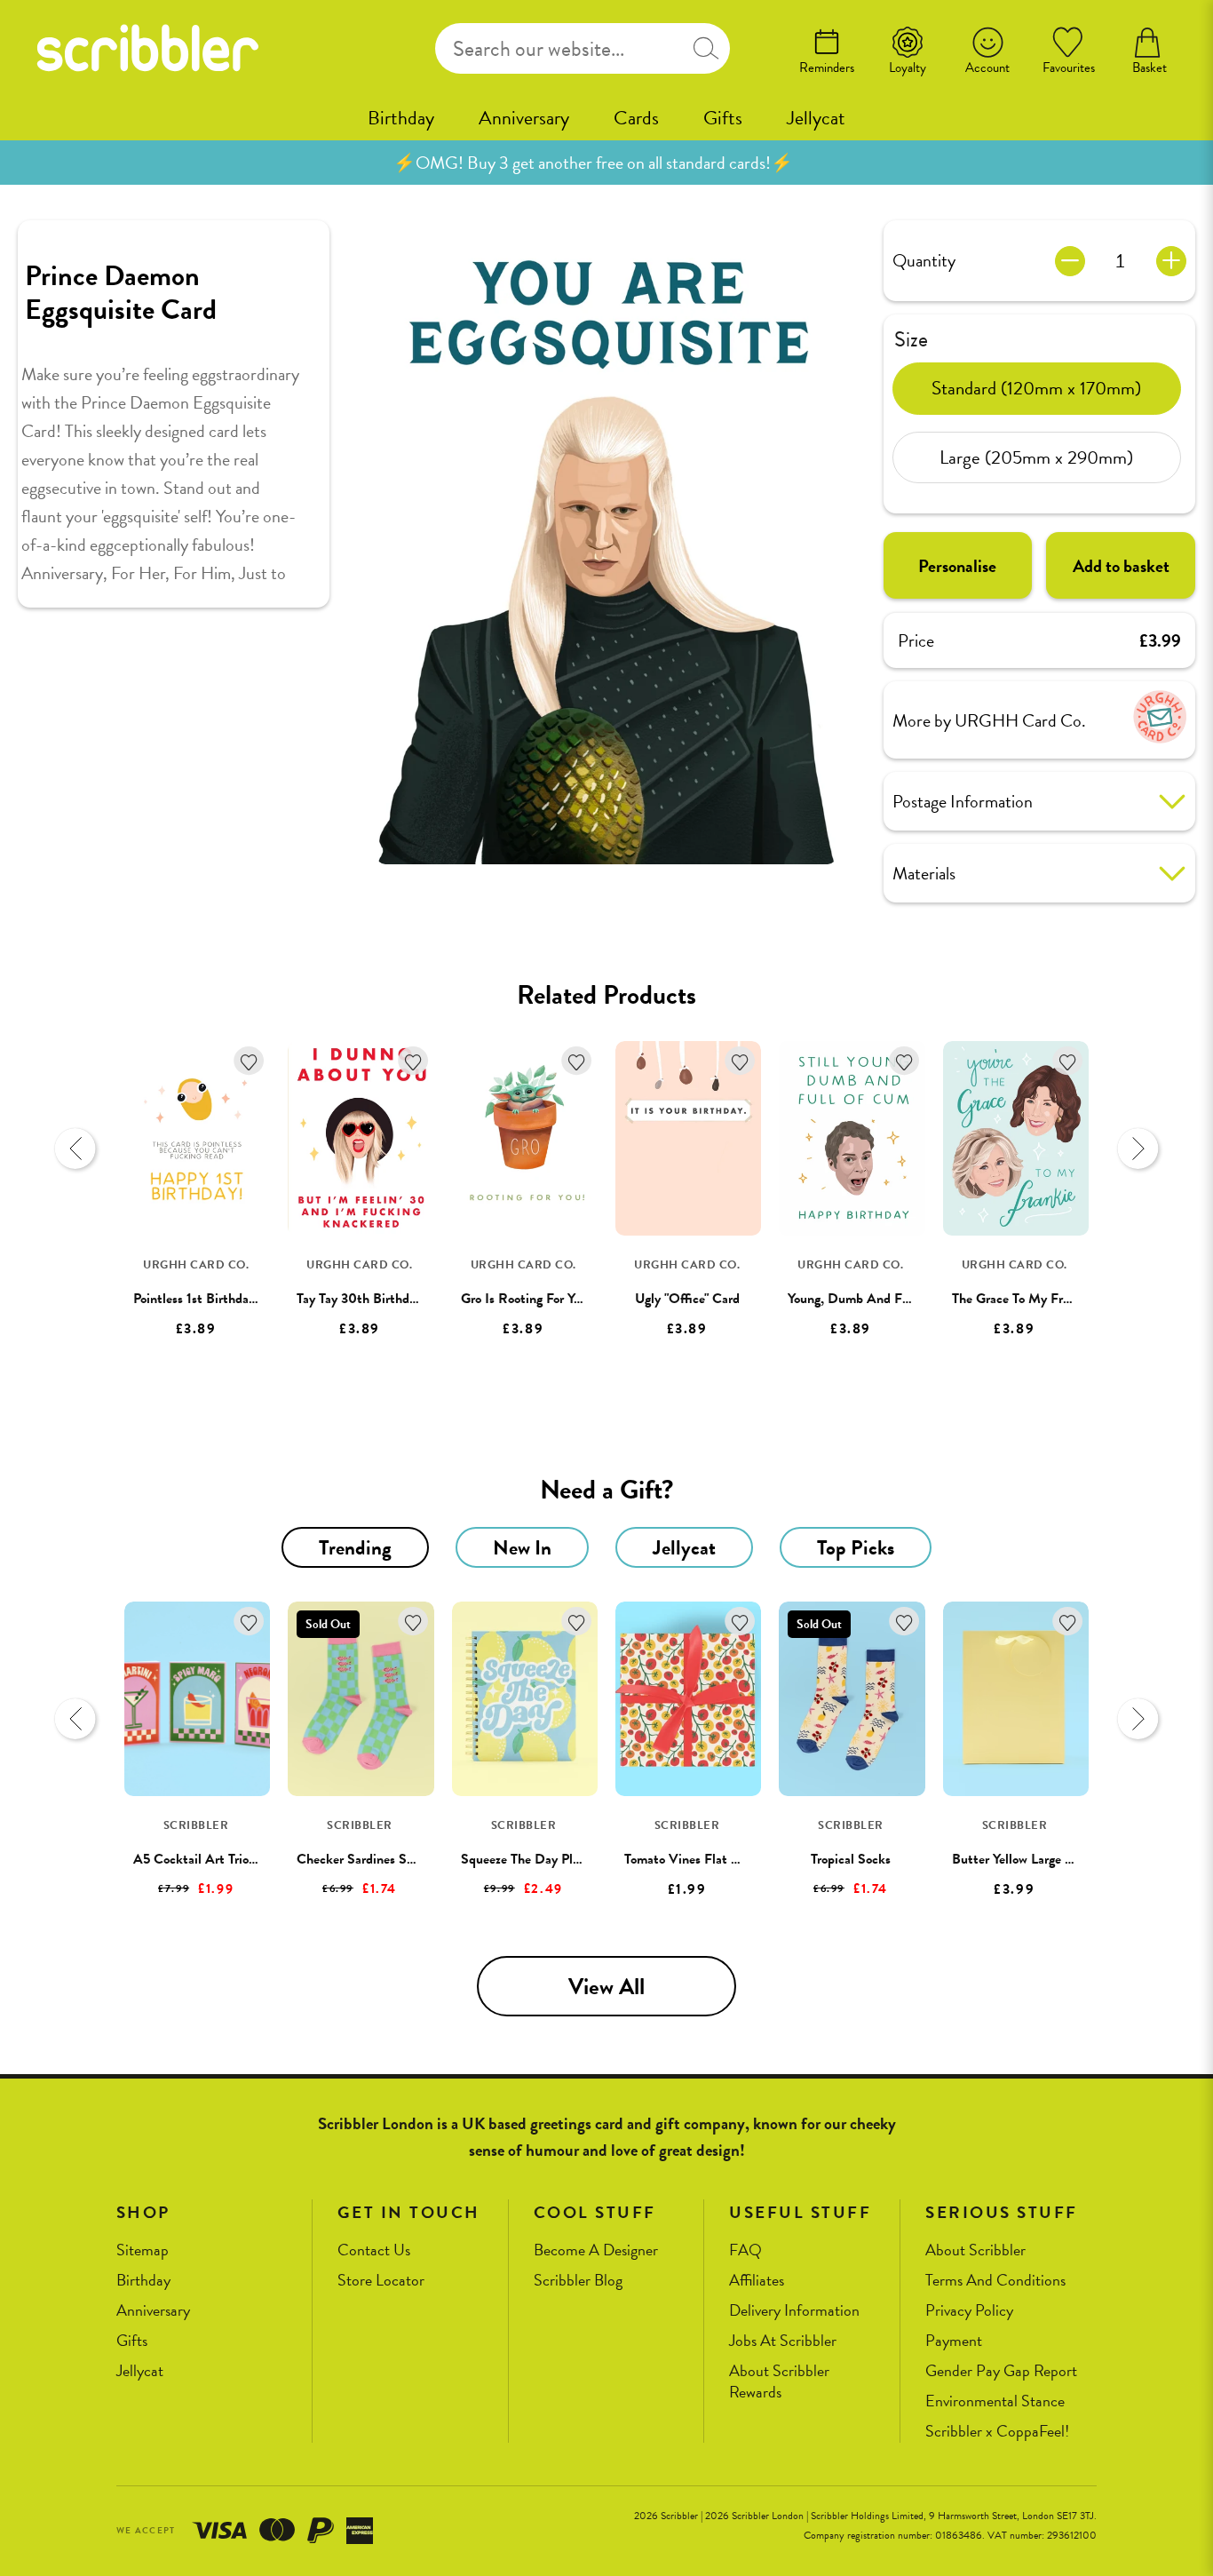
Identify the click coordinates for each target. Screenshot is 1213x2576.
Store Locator (381, 2281)
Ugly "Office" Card (687, 1299)
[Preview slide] (75, 1149)
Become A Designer (596, 2250)
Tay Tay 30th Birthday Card (375, 1299)
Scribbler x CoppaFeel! (997, 2432)
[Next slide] (1138, 1149)
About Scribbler (975, 2250)
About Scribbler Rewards (779, 2382)
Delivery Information (794, 2311)
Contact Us (374, 2250)
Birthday (401, 118)
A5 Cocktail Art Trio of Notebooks (230, 1859)
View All (606, 1987)
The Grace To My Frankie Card (1038, 1299)
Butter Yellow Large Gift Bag (1033, 1859)
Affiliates (757, 2281)
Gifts (723, 118)
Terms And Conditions (995, 2281)
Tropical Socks (851, 1859)
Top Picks (856, 1547)
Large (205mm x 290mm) (1036, 457)
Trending (355, 1547)
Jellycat (816, 118)
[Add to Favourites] (249, 1061)
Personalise (957, 566)
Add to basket (1121, 566)
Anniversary (524, 118)
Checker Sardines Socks (364, 1859)
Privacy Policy (969, 2311)
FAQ (745, 2250)
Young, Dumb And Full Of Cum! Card (896, 1299)
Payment (954, 2341)
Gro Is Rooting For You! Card (542, 1299)
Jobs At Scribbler (783, 2341)
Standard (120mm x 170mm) (1036, 387)
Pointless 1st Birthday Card (210, 1299)
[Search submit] (706, 48)
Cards (636, 118)
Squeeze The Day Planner (532, 1859)
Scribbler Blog (578, 2281)
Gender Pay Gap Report (1001, 2371)
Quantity (924, 260)
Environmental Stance (995, 2401)
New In (522, 1547)
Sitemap (143, 2250)
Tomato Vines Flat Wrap (692, 1859)
